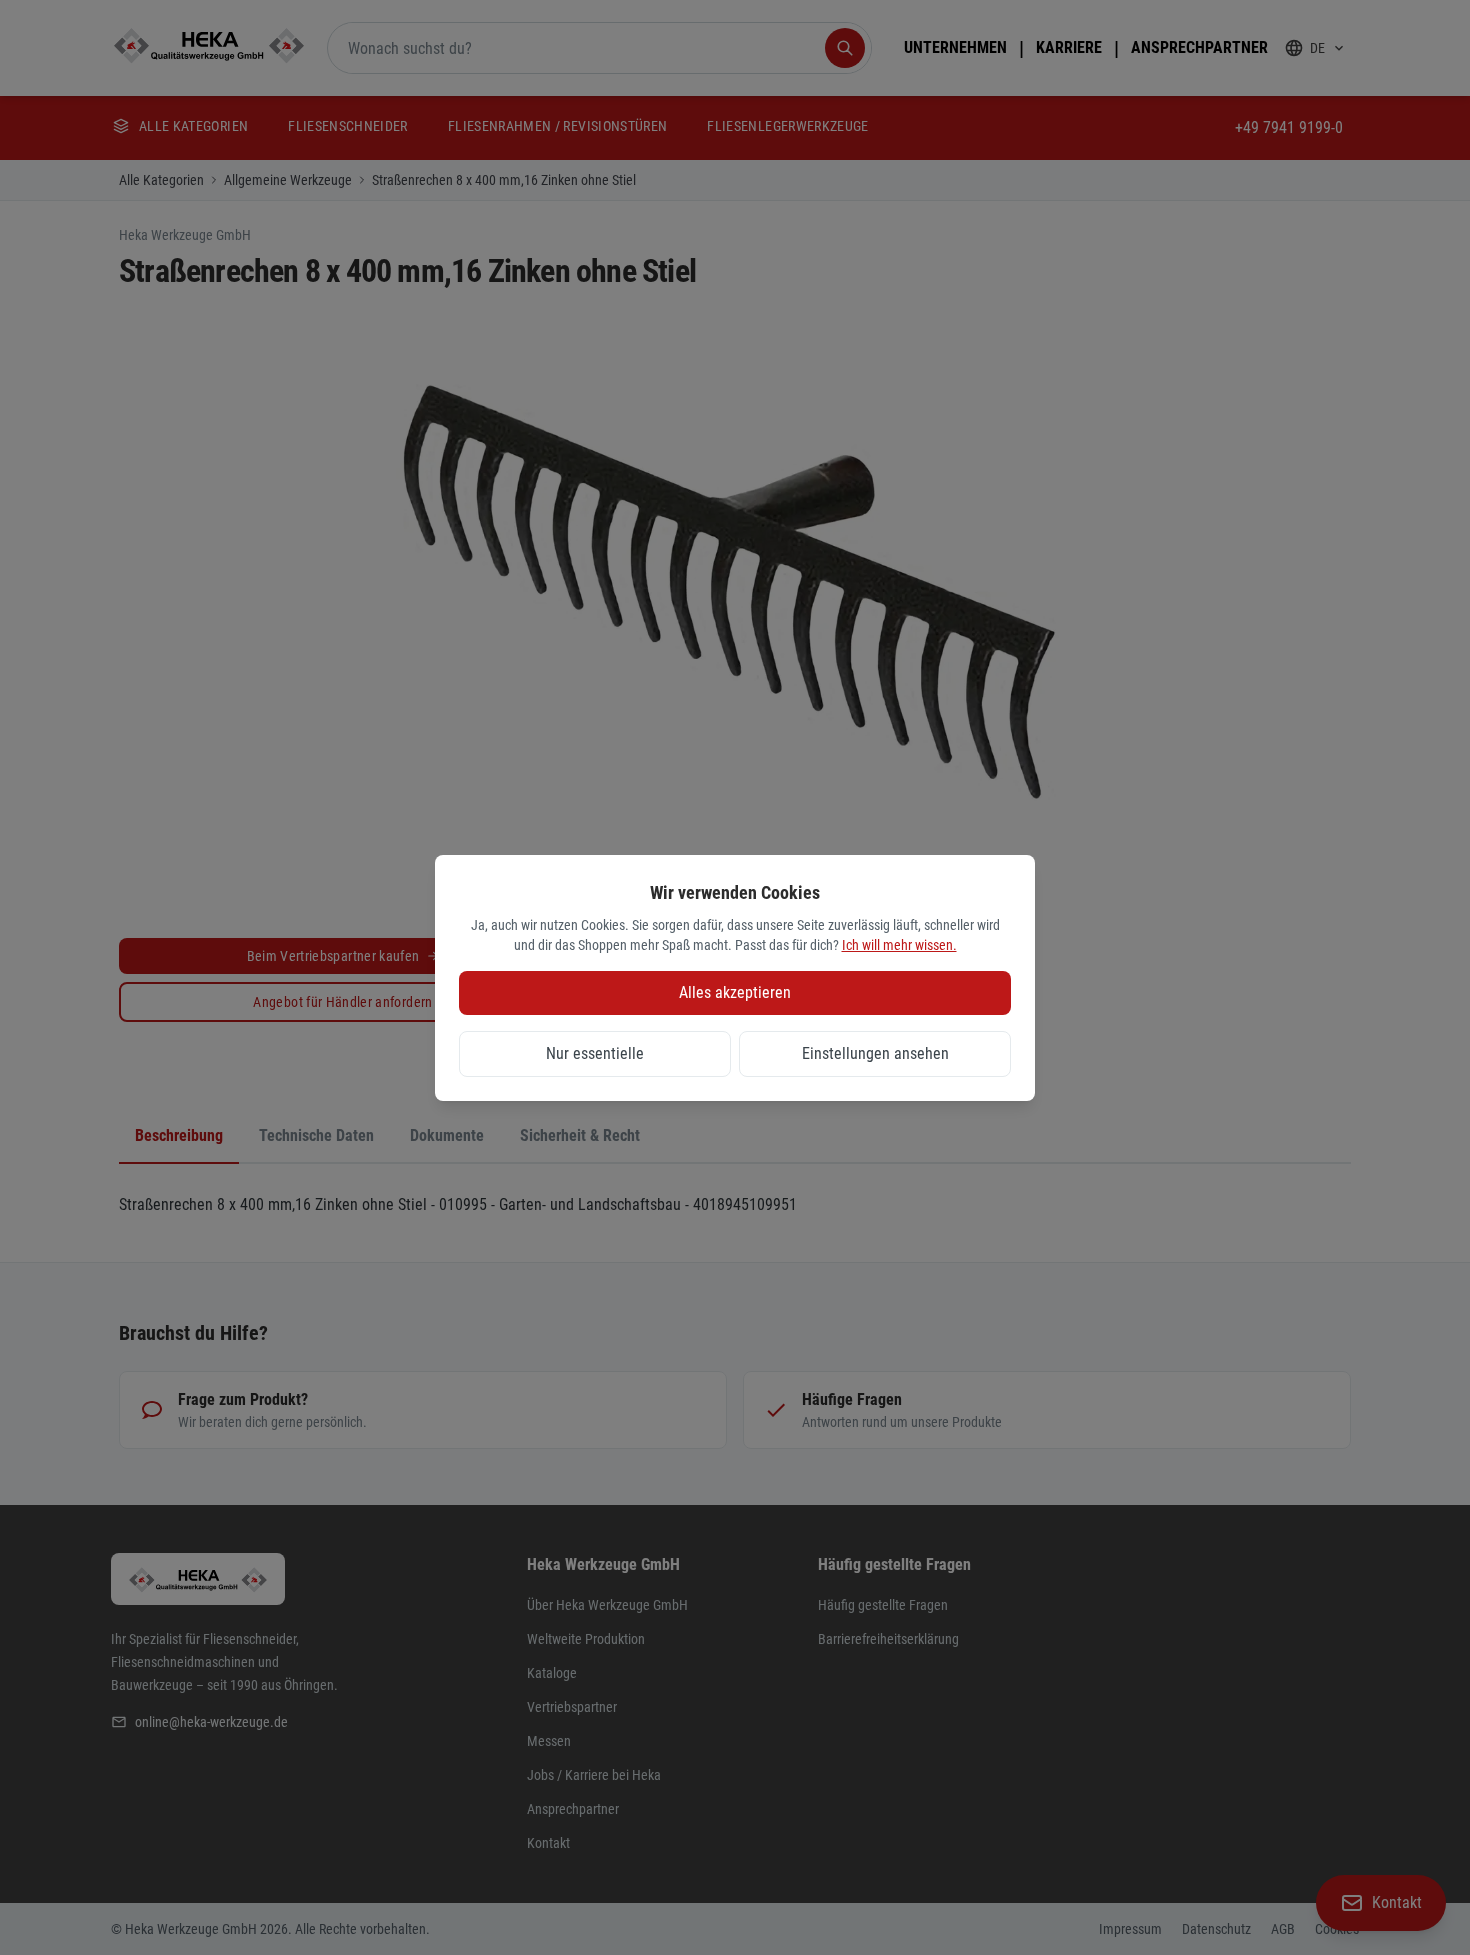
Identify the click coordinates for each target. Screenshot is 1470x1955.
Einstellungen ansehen (875, 1053)
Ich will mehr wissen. (899, 945)
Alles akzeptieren (735, 992)
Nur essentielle (595, 1053)
